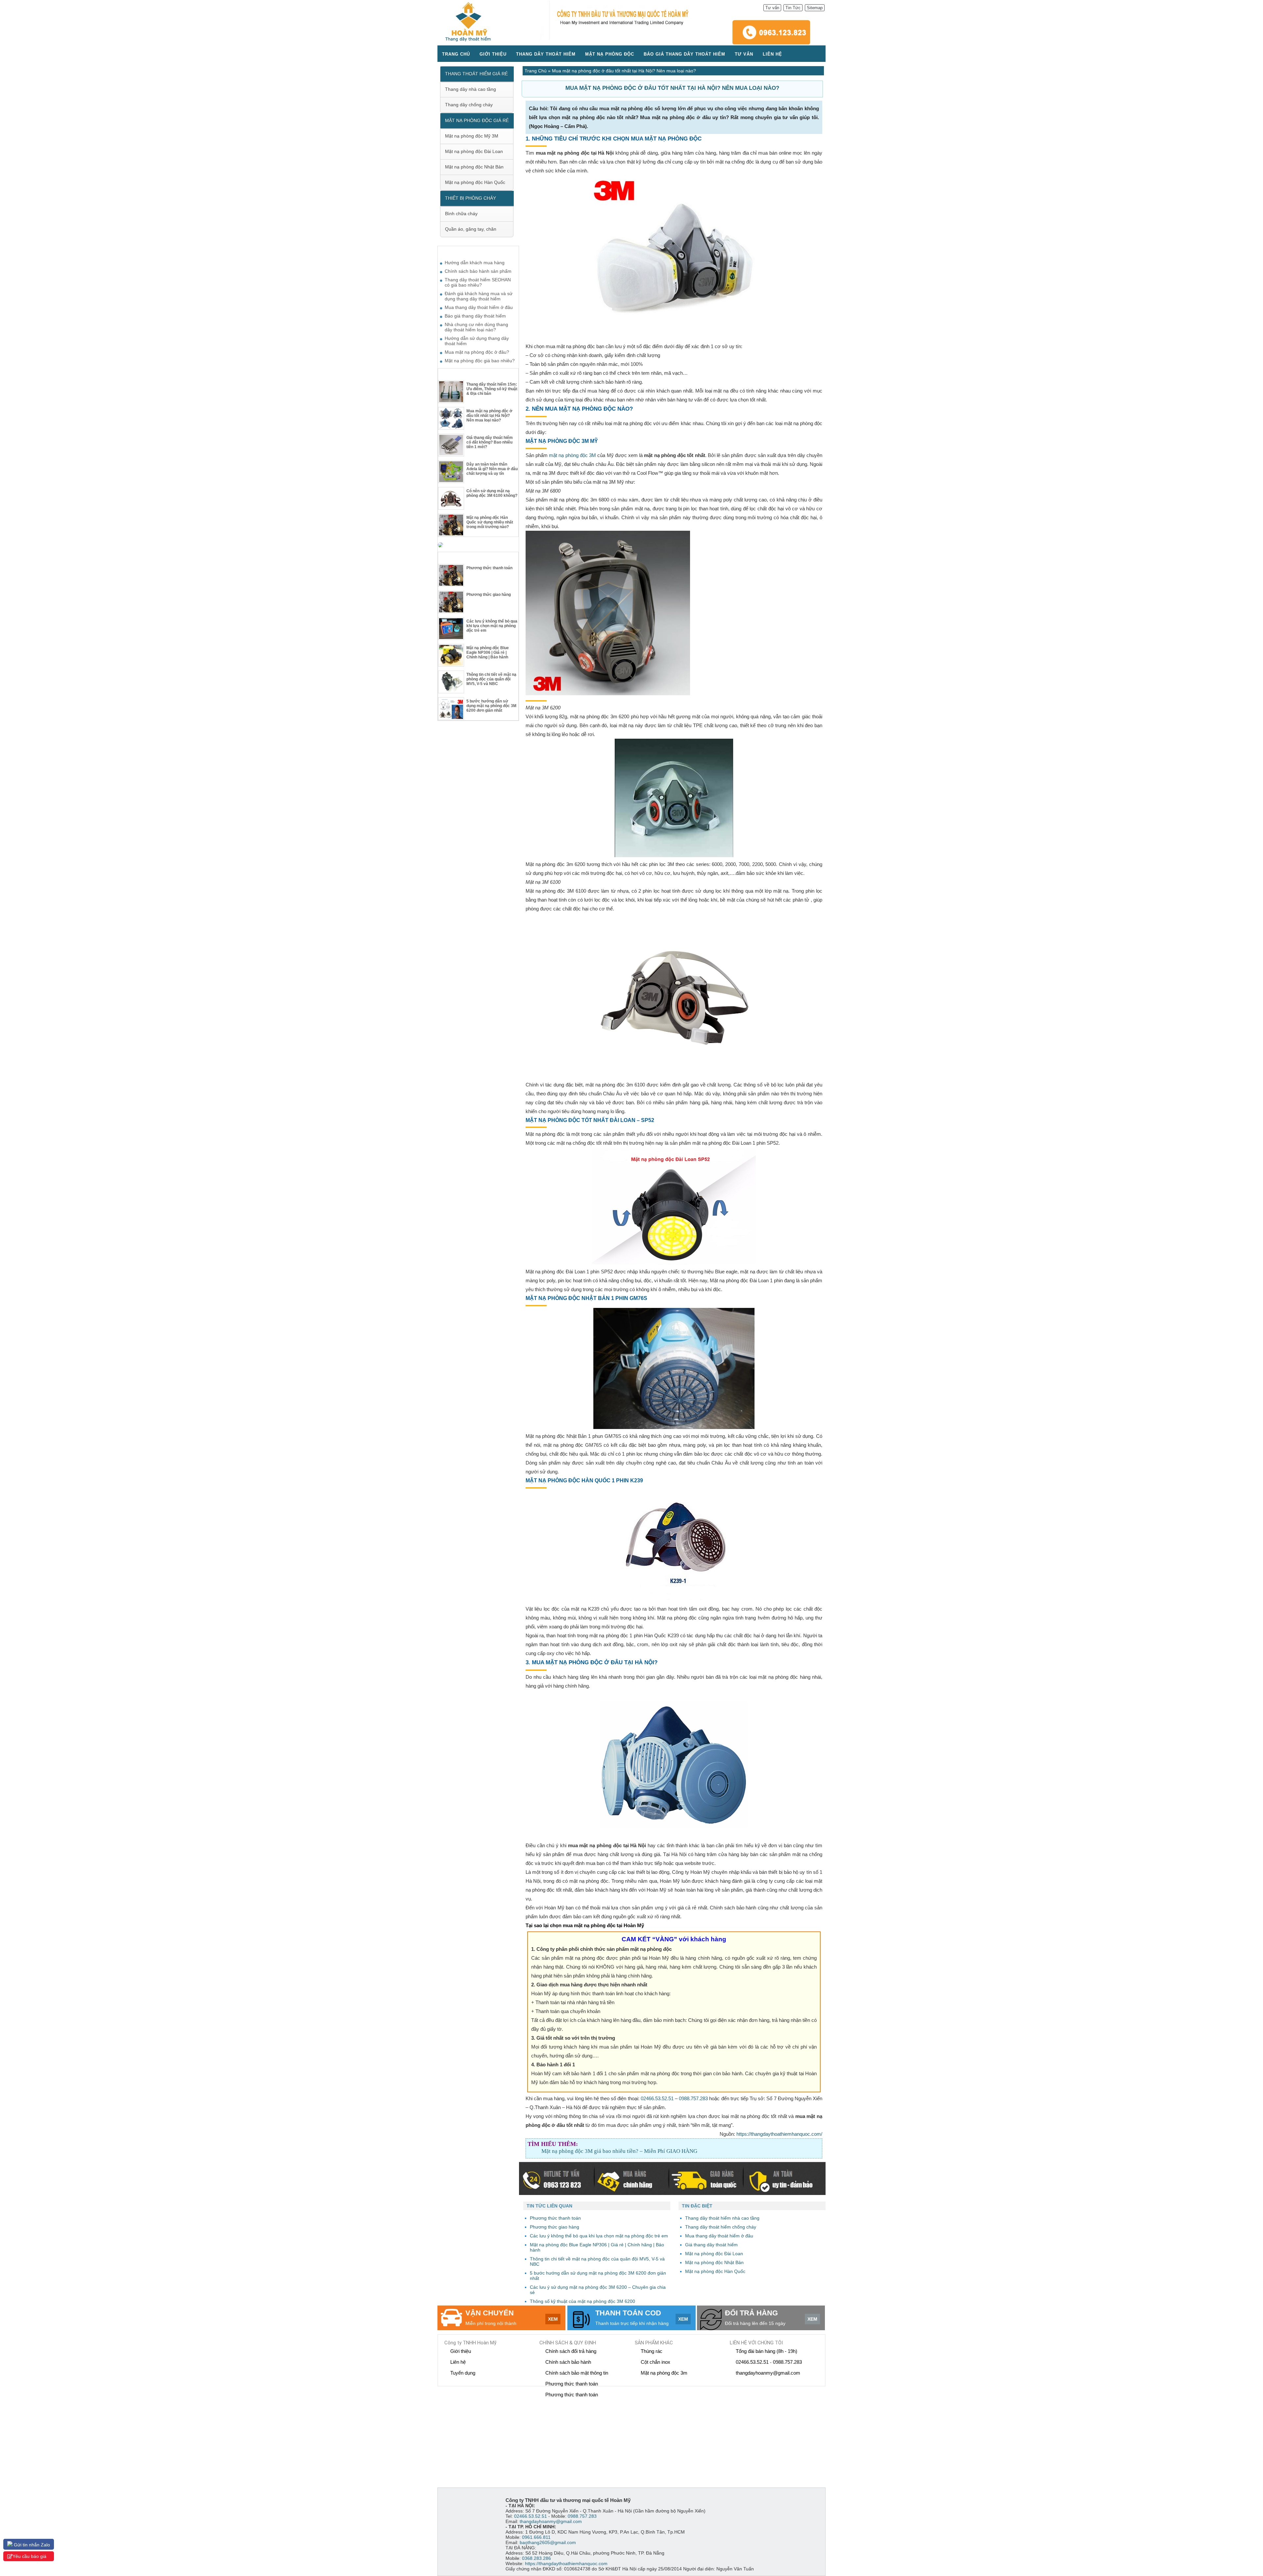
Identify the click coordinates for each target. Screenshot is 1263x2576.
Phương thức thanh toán (489, 568)
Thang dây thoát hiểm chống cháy (721, 2227)
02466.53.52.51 (657, 2098)
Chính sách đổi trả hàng (571, 2351)
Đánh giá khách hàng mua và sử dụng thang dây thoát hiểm (479, 296)
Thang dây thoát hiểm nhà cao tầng (722, 2218)
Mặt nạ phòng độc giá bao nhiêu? (480, 361)
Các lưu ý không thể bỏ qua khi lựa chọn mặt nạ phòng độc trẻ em (492, 626)
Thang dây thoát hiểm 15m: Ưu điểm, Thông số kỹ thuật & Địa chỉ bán (492, 389)
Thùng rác (652, 2351)
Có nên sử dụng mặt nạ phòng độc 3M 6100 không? (492, 493)
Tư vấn (772, 8)
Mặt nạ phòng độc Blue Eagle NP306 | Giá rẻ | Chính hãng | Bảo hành (488, 652)
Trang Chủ (536, 71)
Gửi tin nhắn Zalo (31, 2545)
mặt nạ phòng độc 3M (572, 455)
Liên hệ (772, 54)
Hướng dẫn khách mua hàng (475, 263)
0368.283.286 (536, 2558)
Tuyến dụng (463, 2373)
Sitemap (815, 8)
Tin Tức (793, 8)
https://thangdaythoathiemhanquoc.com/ (779, 2134)
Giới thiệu (493, 54)
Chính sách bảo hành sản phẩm (478, 271)
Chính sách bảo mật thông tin (577, 2373)
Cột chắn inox (656, 2362)
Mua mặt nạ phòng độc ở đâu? (477, 352)
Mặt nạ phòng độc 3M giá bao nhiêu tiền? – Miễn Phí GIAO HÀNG (619, 2151)
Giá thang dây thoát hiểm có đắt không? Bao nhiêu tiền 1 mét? (490, 442)
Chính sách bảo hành (568, 2362)
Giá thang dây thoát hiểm (711, 2245)
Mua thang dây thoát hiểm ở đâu (719, 2236)
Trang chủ (456, 54)
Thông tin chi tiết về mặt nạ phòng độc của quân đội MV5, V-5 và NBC (491, 679)
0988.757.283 (693, 2098)
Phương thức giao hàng (489, 595)
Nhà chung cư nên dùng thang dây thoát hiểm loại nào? (476, 327)
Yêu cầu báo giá (29, 2556)
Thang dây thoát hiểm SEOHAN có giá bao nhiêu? (478, 282)
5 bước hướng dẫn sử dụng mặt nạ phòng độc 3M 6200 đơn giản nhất (491, 706)
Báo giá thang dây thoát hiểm (684, 54)
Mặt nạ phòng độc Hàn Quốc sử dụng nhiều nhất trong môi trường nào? (490, 522)
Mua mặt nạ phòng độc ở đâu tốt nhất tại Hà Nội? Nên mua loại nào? (489, 416)
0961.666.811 (536, 2537)
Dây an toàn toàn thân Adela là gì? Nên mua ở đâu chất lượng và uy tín (492, 469)
